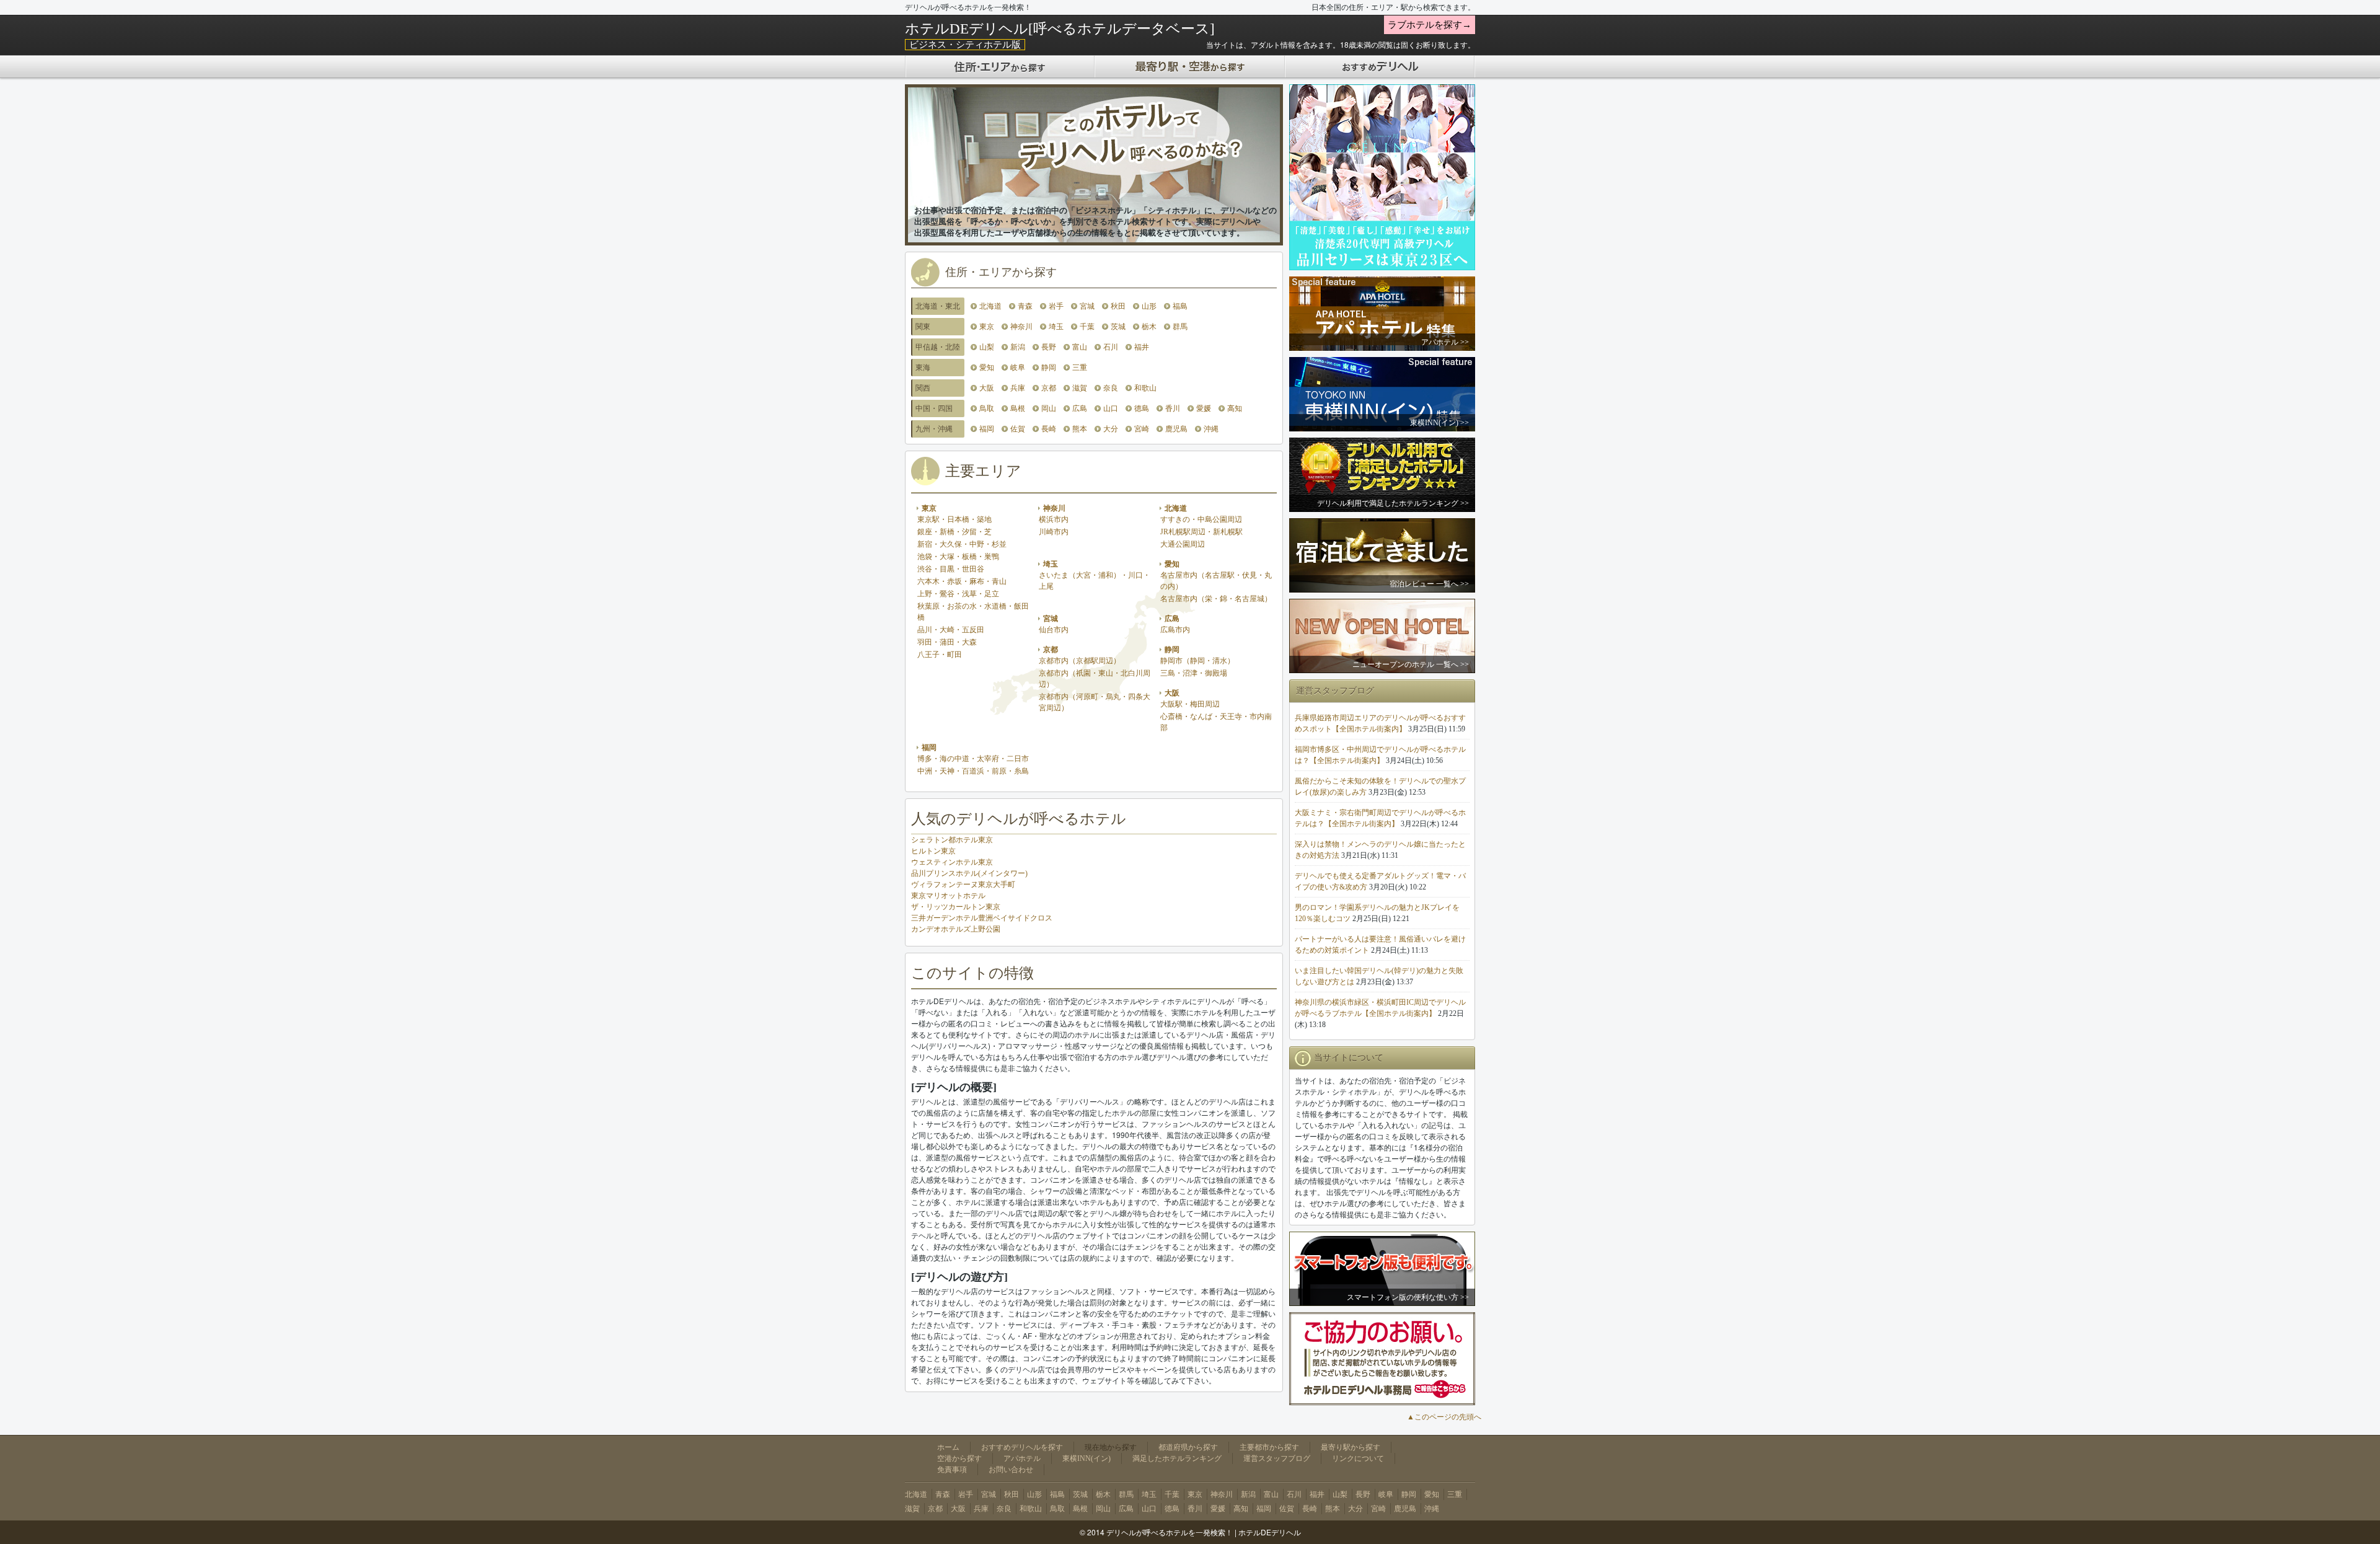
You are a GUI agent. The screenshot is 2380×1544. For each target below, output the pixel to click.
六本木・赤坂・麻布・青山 (962, 581)
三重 (1080, 368)
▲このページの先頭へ (1444, 1417)
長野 (1049, 347)
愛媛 (1204, 408)
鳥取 (987, 408)
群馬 (1180, 327)
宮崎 (1142, 429)
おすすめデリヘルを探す (1022, 1447)
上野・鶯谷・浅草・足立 (958, 594)
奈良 (1111, 388)
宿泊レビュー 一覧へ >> (1429, 584)
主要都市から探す (1269, 1447)
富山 (1080, 347)
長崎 (1049, 429)
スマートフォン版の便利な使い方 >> (1408, 1297)
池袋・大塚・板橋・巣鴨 (958, 557)
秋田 (1118, 306)
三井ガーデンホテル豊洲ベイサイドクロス (982, 918)
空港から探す (959, 1458)
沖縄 (1211, 429)
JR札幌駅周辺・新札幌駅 (1201, 532)
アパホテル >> (1445, 342)
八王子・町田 (940, 655)
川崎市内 (1054, 532)
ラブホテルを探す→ (1430, 25)
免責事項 (952, 1470)
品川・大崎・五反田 (951, 630)
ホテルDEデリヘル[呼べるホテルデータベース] (1060, 29)
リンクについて (1358, 1458)
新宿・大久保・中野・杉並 (962, 544)
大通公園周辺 (1183, 544)
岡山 (1049, 408)
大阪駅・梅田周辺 (1190, 704)
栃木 (1149, 327)
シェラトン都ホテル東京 (952, 840)
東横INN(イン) (1086, 1458)
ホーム (948, 1447)
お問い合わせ (1011, 1470)
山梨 (987, 347)
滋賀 (1080, 388)
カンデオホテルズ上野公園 (956, 929)
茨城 (1118, 327)
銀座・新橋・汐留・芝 (954, 532)
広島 (1080, 408)
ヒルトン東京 (933, 851)
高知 (1235, 408)
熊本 (1080, 429)
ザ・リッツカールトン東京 (956, 907)
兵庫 (1018, 388)
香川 (1173, 408)
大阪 (987, 388)
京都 (1049, 388)
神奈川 (1021, 327)
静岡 (1049, 368)
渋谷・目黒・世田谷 (951, 569)
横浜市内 (1054, 519)
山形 (1149, 306)
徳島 (1142, 408)
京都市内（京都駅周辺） (1080, 661)
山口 (1111, 408)
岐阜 (1018, 368)
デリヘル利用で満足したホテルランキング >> (1393, 503)
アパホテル (1022, 1458)
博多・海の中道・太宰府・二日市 (973, 759)
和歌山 (1145, 388)
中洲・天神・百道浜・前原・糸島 (973, 771)
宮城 (1087, 306)
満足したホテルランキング (1177, 1458)
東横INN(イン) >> (1439, 423)
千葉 (1087, 327)
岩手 (1056, 306)
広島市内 (1175, 630)
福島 (1180, 306)
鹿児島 (1176, 429)
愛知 (987, 368)
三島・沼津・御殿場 (1194, 673)
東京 (987, 327)
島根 (1018, 408)
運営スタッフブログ (1277, 1458)
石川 (1111, 347)
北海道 (990, 306)
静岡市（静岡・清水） (1197, 661)
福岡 (987, 429)
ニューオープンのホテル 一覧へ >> (1411, 664)
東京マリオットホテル (948, 896)
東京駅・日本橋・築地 (954, 519)
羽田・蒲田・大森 (947, 642)
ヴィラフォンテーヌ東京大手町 (963, 884)
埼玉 (1056, 327)
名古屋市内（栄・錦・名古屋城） (1216, 599)
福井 (1142, 347)
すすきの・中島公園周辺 (1201, 519)
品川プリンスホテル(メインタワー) (969, 873)
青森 (1025, 306)
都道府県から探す (1188, 1447)
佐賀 (1018, 429)
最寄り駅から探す (1351, 1447)
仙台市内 (1054, 630)
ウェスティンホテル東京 (952, 862)
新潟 (1018, 347)
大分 (1111, 429)
